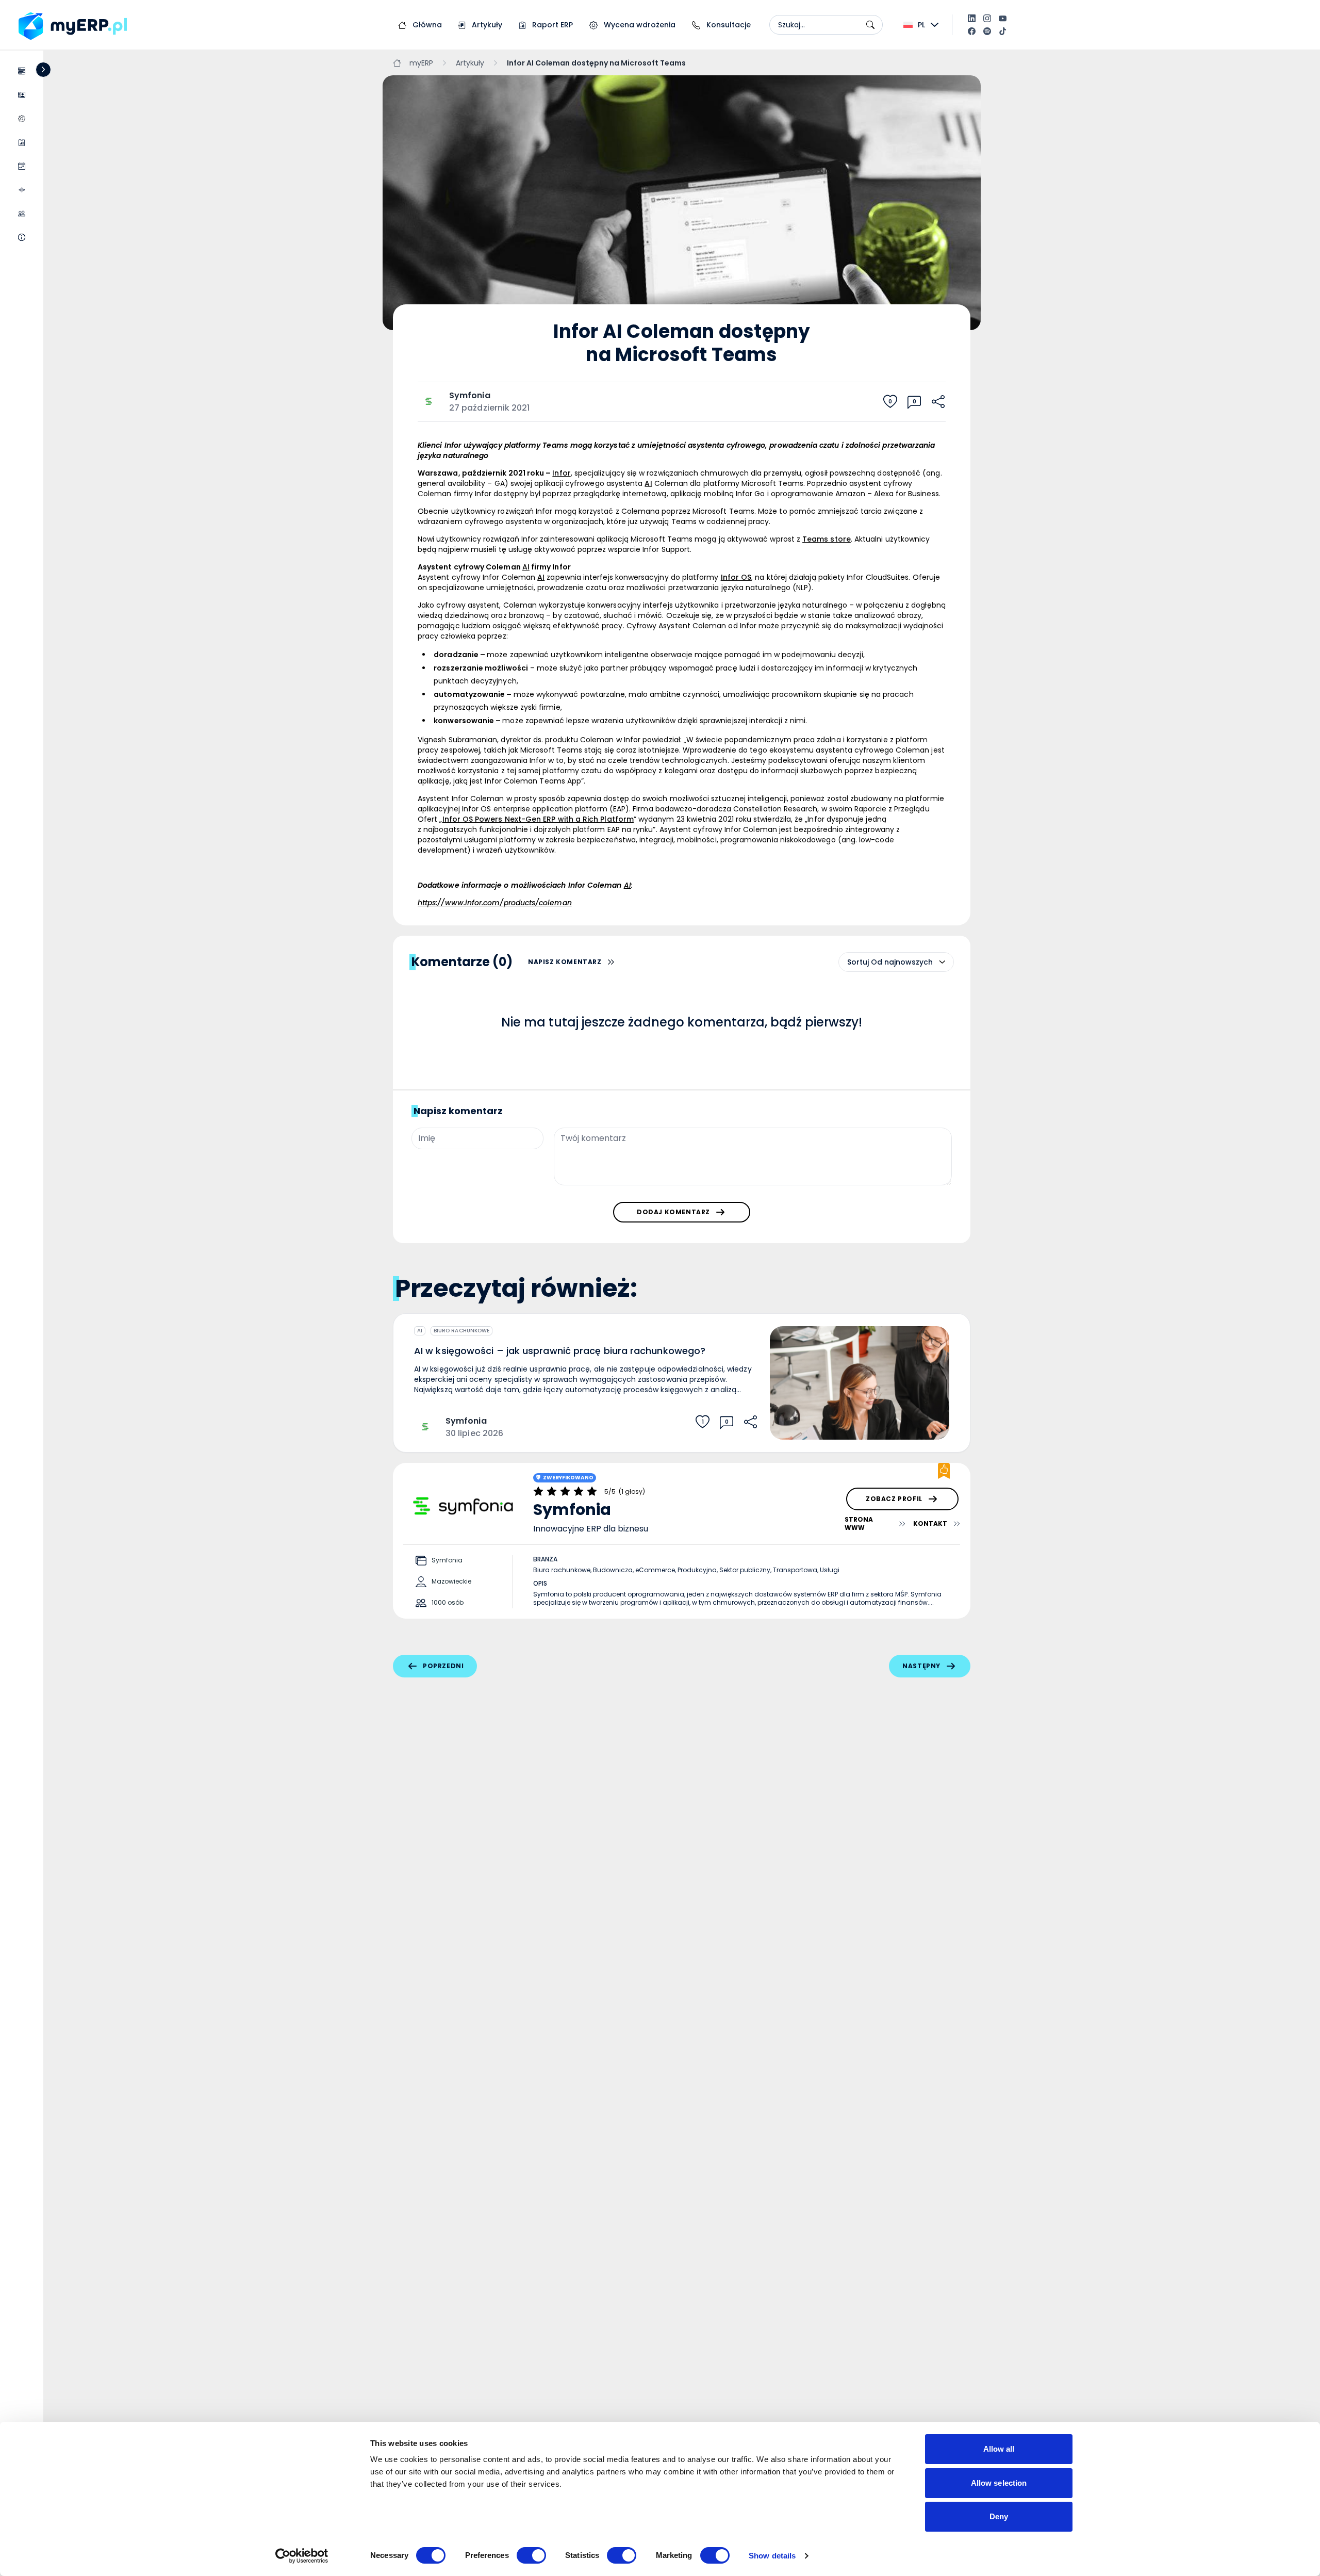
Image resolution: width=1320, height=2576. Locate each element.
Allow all (999, 2449)
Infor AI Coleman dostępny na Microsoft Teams (596, 63)
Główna (426, 25)
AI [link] (648, 483)
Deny (999, 2516)
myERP (421, 63)
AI (420, 1331)
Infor (561, 473)
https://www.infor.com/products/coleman (495, 903)
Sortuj (858, 962)
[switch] (531, 2555)
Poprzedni (443, 1666)
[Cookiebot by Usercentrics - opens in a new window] (302, 2556)
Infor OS (736, 577)
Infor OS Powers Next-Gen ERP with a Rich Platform (538, 819)
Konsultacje (728, 25)
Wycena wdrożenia (639, 25)
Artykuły (486, 25)
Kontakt (930, 1523)
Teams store (827, 539)
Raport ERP (551, 25)
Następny (921, 1666)
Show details (772, 2556)
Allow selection (999, 2483)
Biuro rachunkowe (461, 1331)
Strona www (859, 1524)
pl (921, 25)
